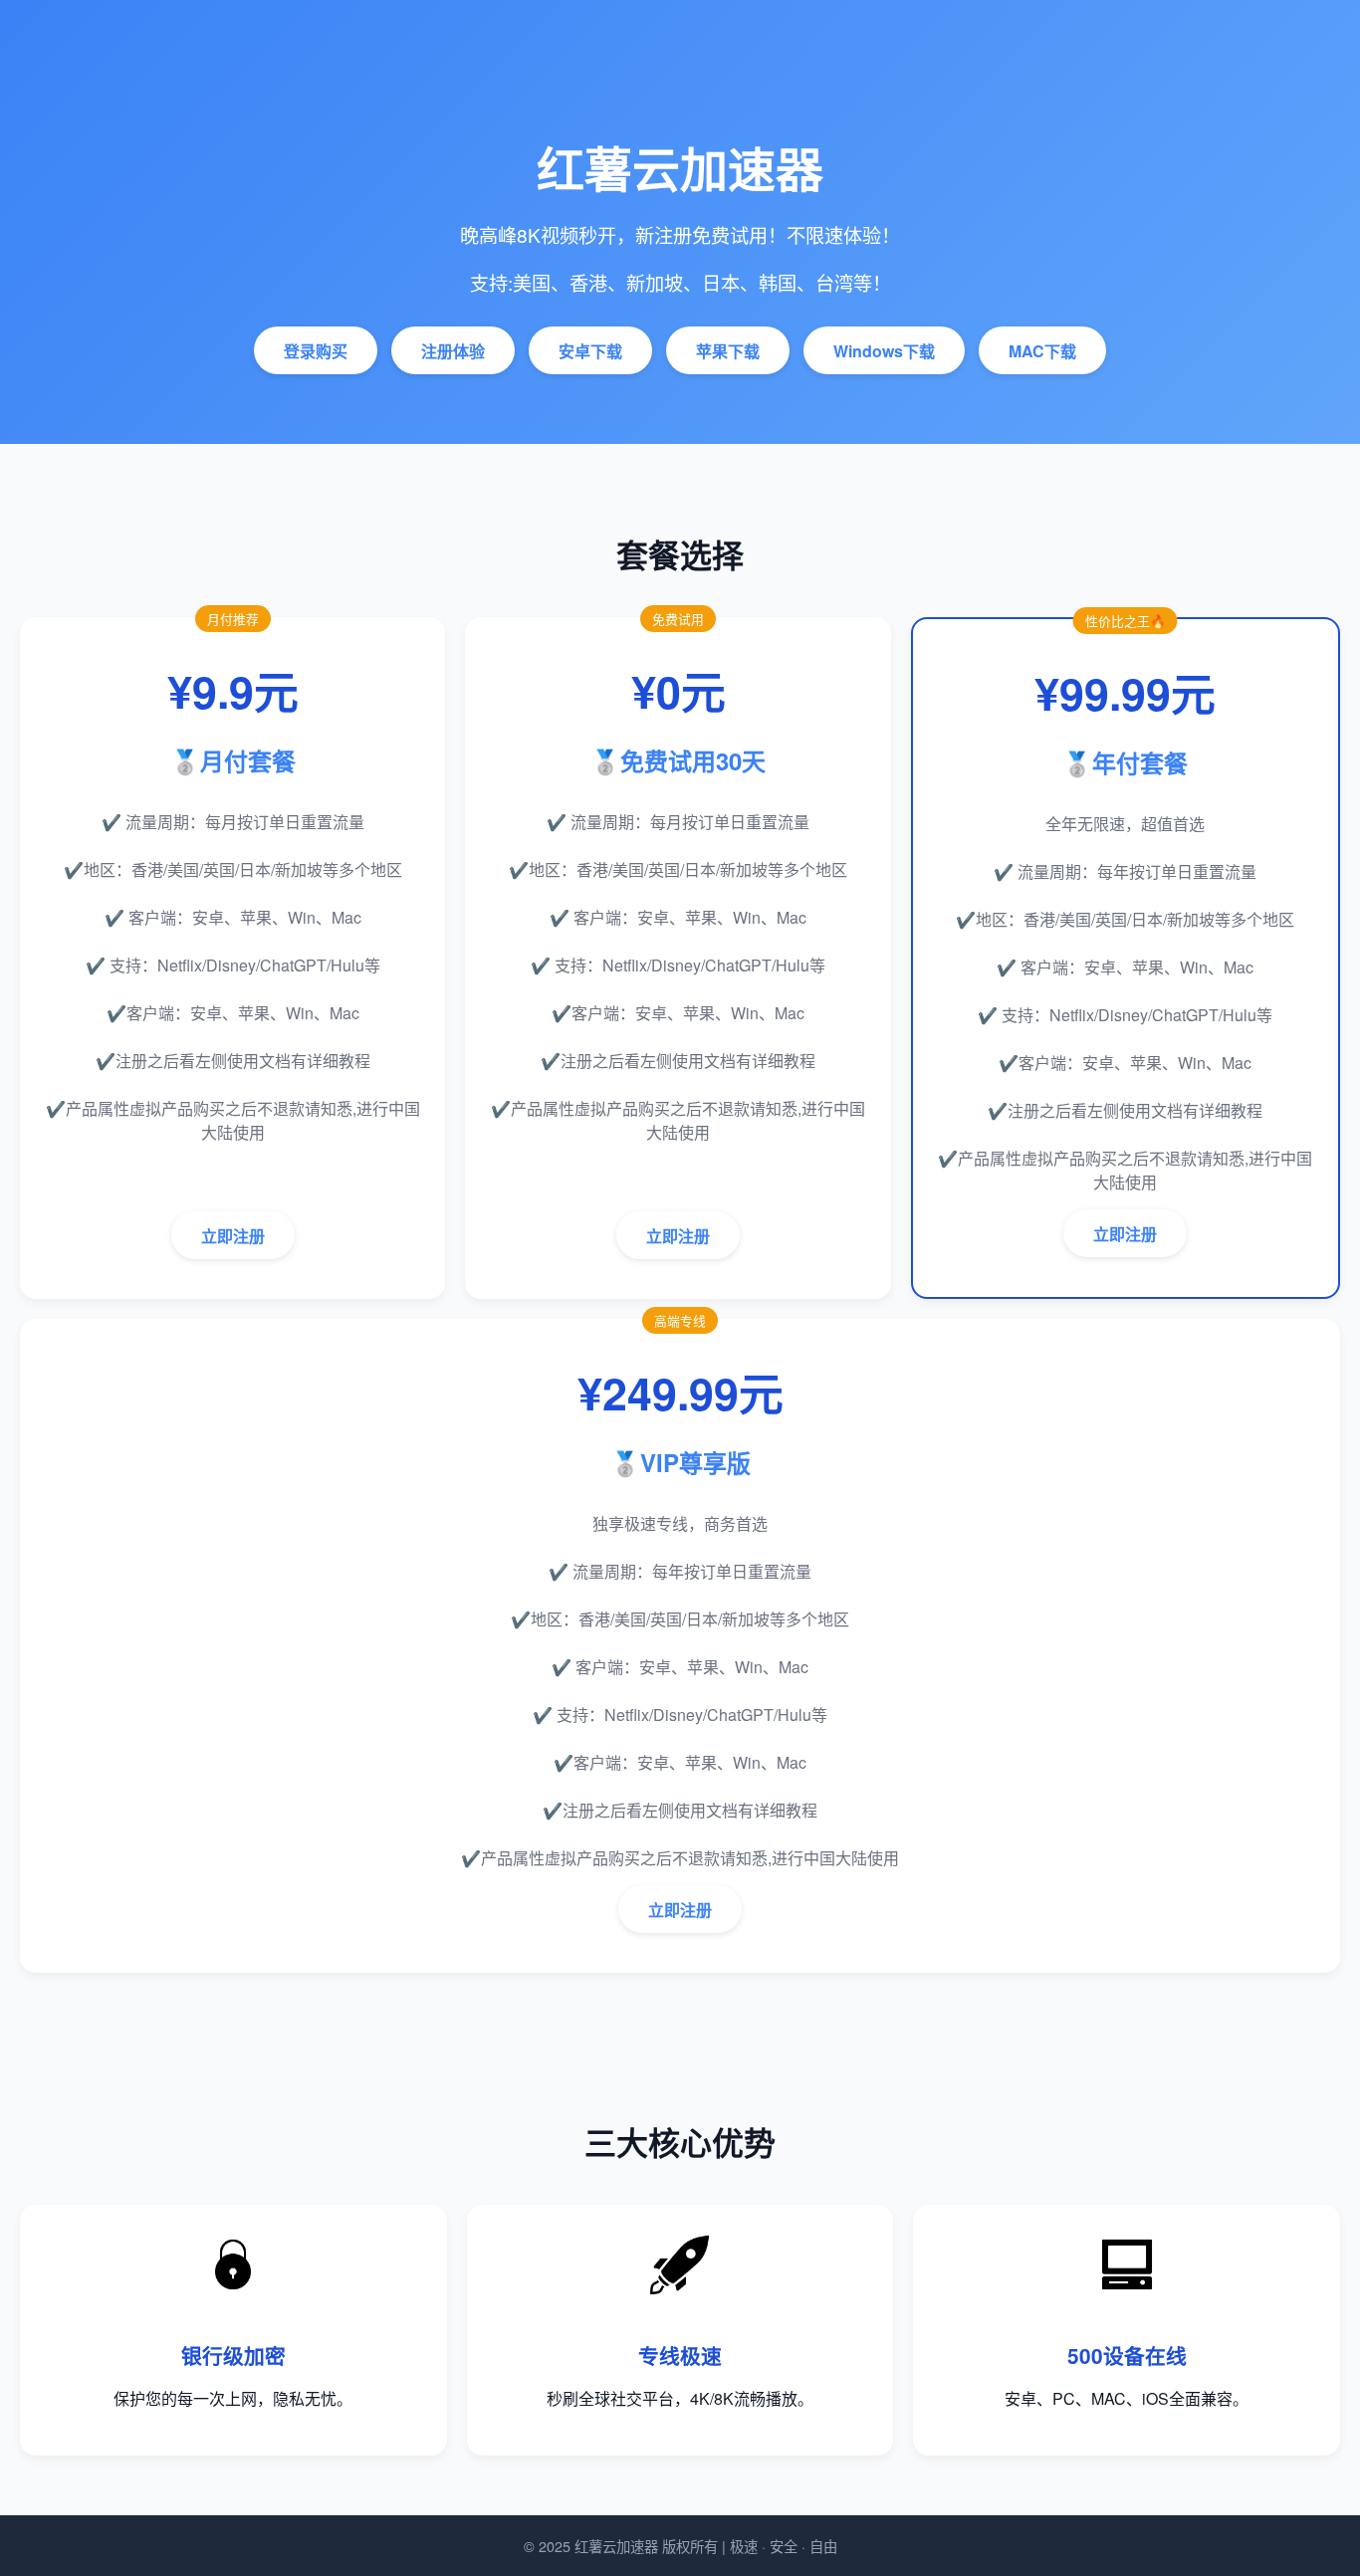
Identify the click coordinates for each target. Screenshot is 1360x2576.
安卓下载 (590, 351)
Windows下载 (884, 351)
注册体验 (453, 351)
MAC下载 (1042, 351)
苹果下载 (728, 351)
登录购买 (316, 351)
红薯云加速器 (616, 2546)
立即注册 (233, 1236)
